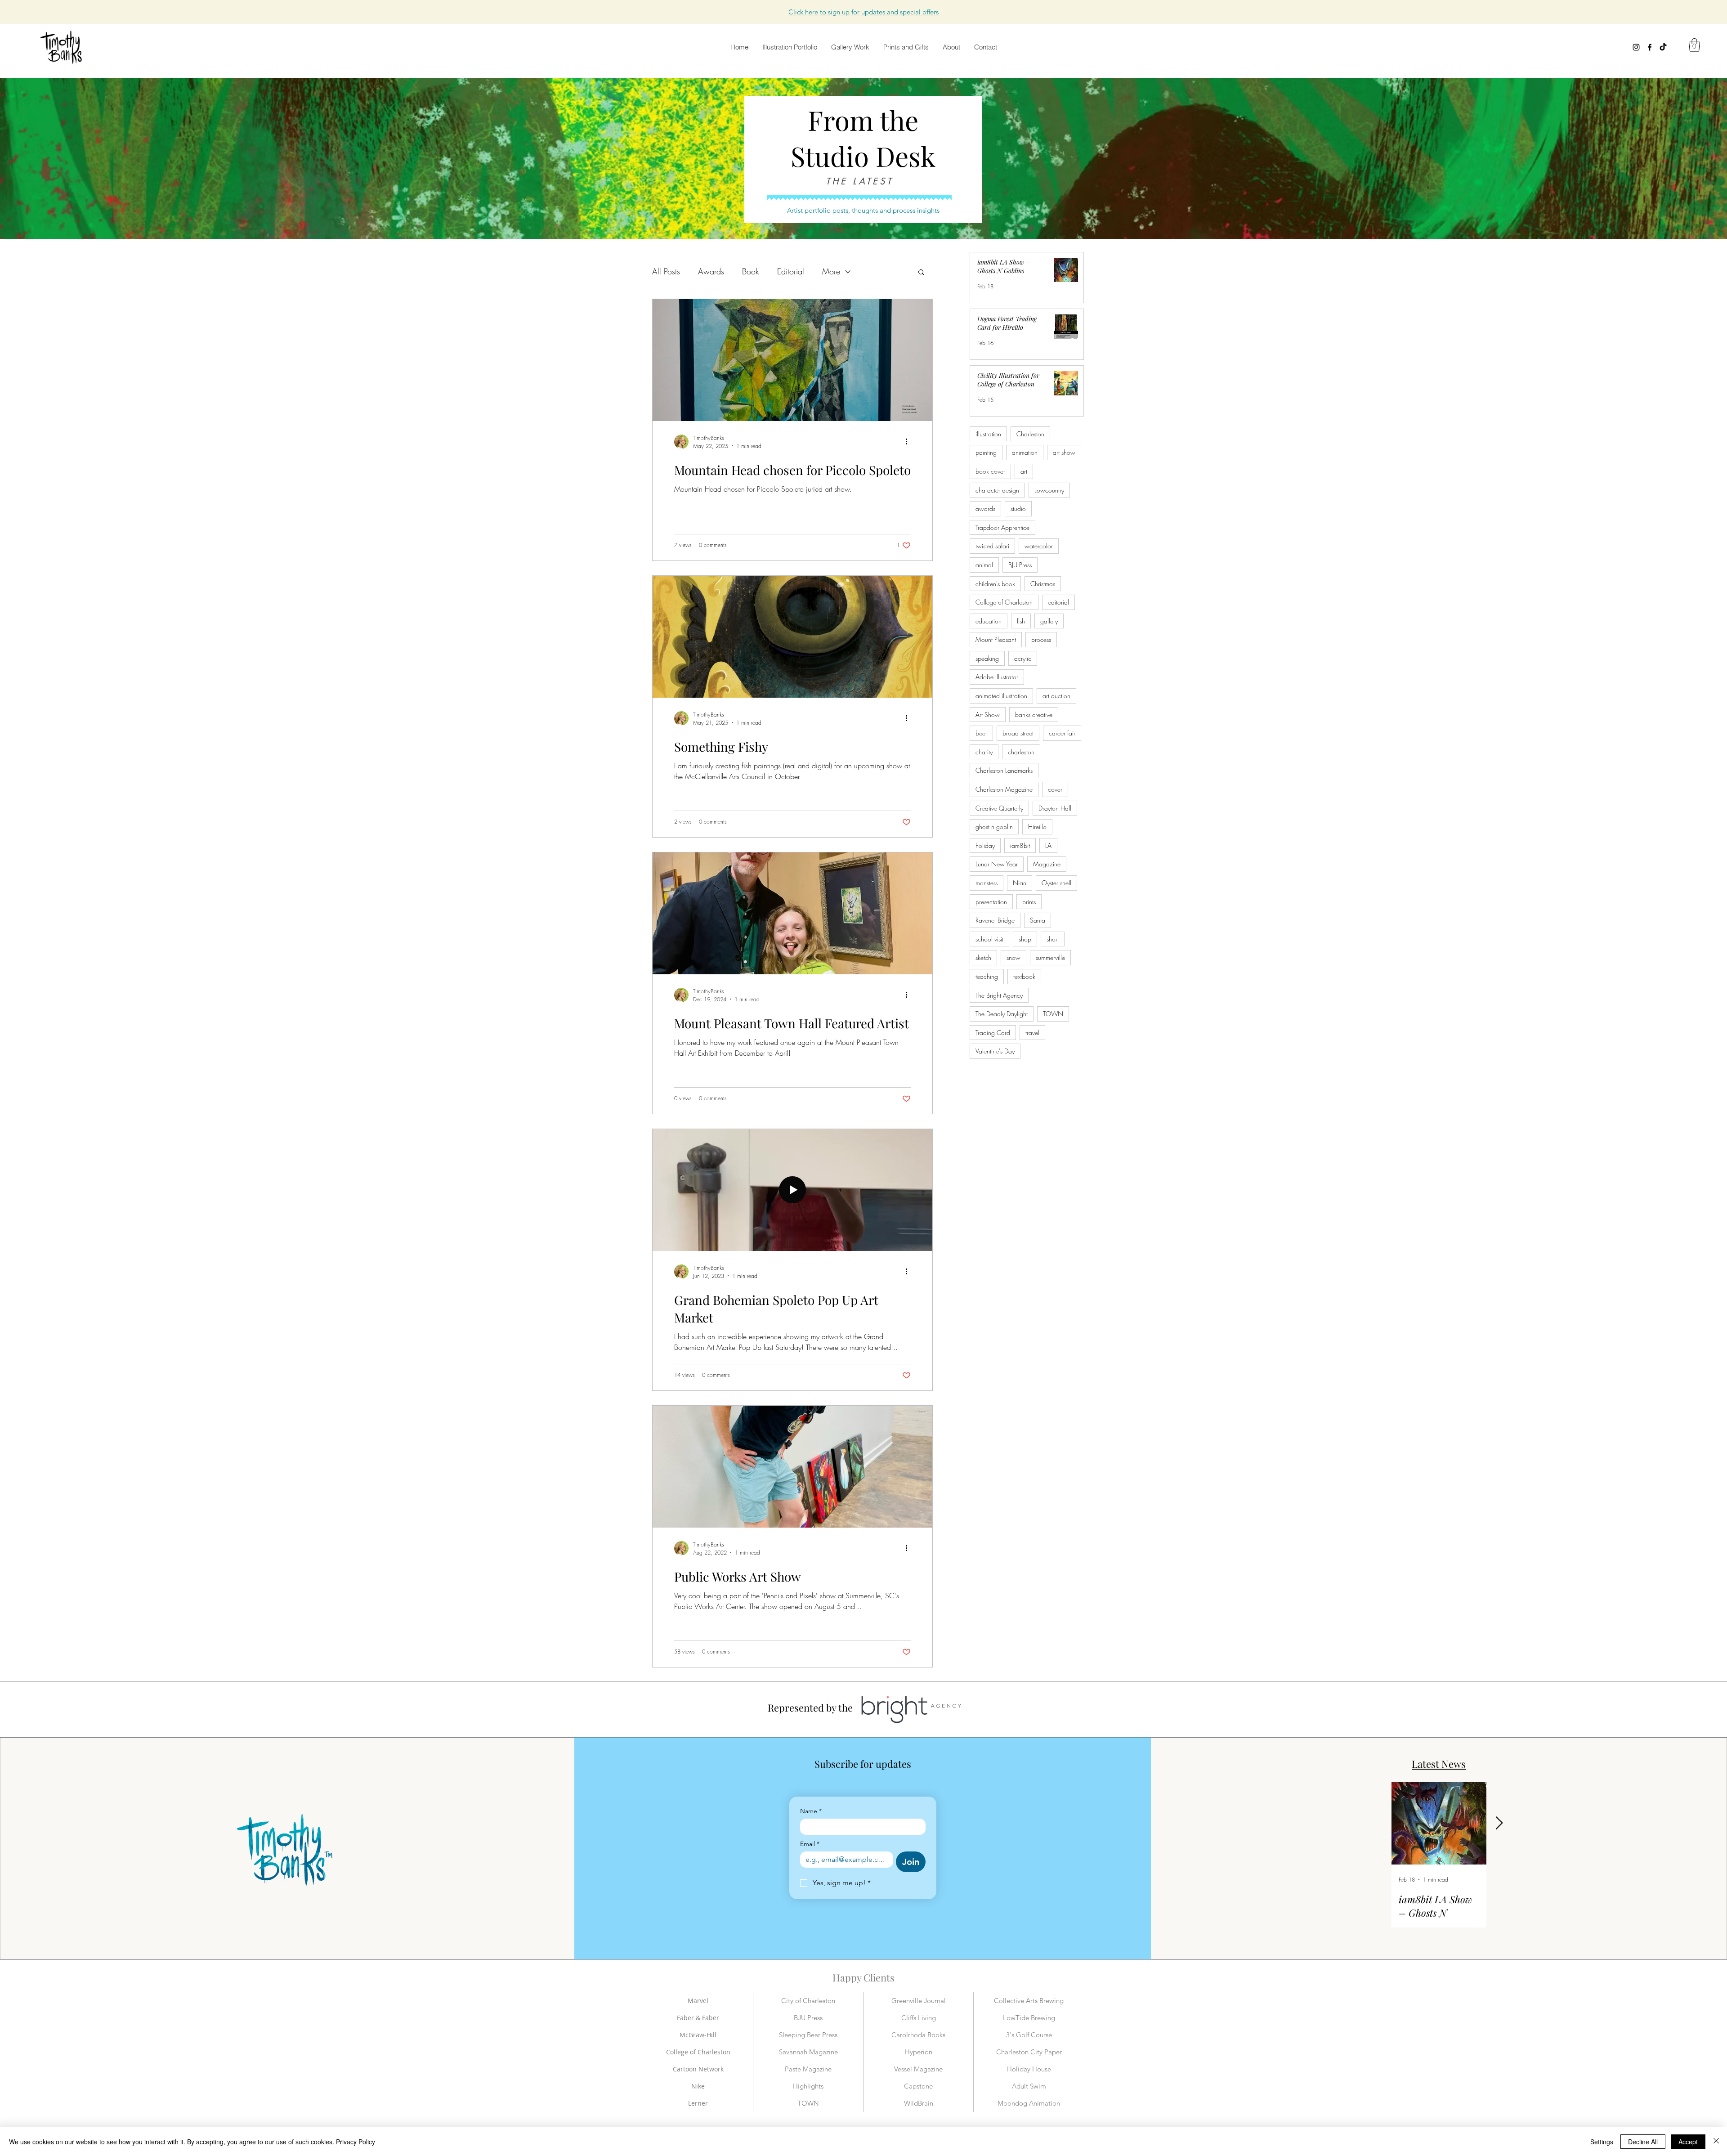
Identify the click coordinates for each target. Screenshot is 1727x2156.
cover (1055, 789)
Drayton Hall (1055, 808)
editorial (1058, 602)
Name (811, 1811)
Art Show (988, 715)
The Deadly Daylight (1002, 1014)
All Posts (666, 271)
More (831, 271)
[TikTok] (1663, 47)
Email (810, 1844)
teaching (987, 976)
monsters (987, 883)
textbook (1024, 976)
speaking (987, 658)
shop (1025, 939)
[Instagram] (1636, 47)
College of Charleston (1004, 602)
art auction (1056, 696)
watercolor (1039, 546)
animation (1025, 452)
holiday (985, 845)
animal (984, 565)
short (1053, 939)
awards (985, 509)
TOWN (1053, 1014)
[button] (863, 12)
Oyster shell (1056, 883)
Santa (1038, 920)
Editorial (791, 271)
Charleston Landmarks (1004, 770)
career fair (1062, 733)
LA (1048, 845)
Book (751, 271)
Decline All (1643, 2142)
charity (984, 752)
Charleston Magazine (1004, 789)
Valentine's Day (995, 1051)
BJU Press (1020, 565)
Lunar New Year (997, 864)
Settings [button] (1602, 2142)
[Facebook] (1650, 47)
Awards (711, 271)
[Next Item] (1499, 1823)
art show (1064, 452)
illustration (988, 434)
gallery (1049, 621)
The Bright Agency (999, 995)
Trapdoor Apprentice (1002, 527)
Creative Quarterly (999, 808)
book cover (990, 471)
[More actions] (909, 442)
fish (1021, 621)
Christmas (1043, 584)
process (1041, 639)
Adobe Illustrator (997, 677)
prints (1029, 902)
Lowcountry (1049, 490)
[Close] (1716, 2142)
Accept (1688, 2142)
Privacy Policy (356, 2142)
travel (1032, 1033)
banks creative (1034, 715)
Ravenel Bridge (995, 920)
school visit (989, 939)
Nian (1020, 883)
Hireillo (1037, 827)
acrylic (1023, 658)
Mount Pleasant (996, 639)
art (1024, 471)
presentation (991, 902)
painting (986, 452)
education (989, 621)
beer (981, 733)
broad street (1018, 733)
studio (1018, 509)
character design (997, 490)
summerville (1050, 957)
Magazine (1047, 864)
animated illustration (1001, 696)
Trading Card (993, 1033)
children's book (995, 584)
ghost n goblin (994, 827)
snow (1013, 957)
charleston (1021, 752)
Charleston (1030, 434)
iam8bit (1020, 845)
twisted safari (992, 546)
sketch (983, 957)
